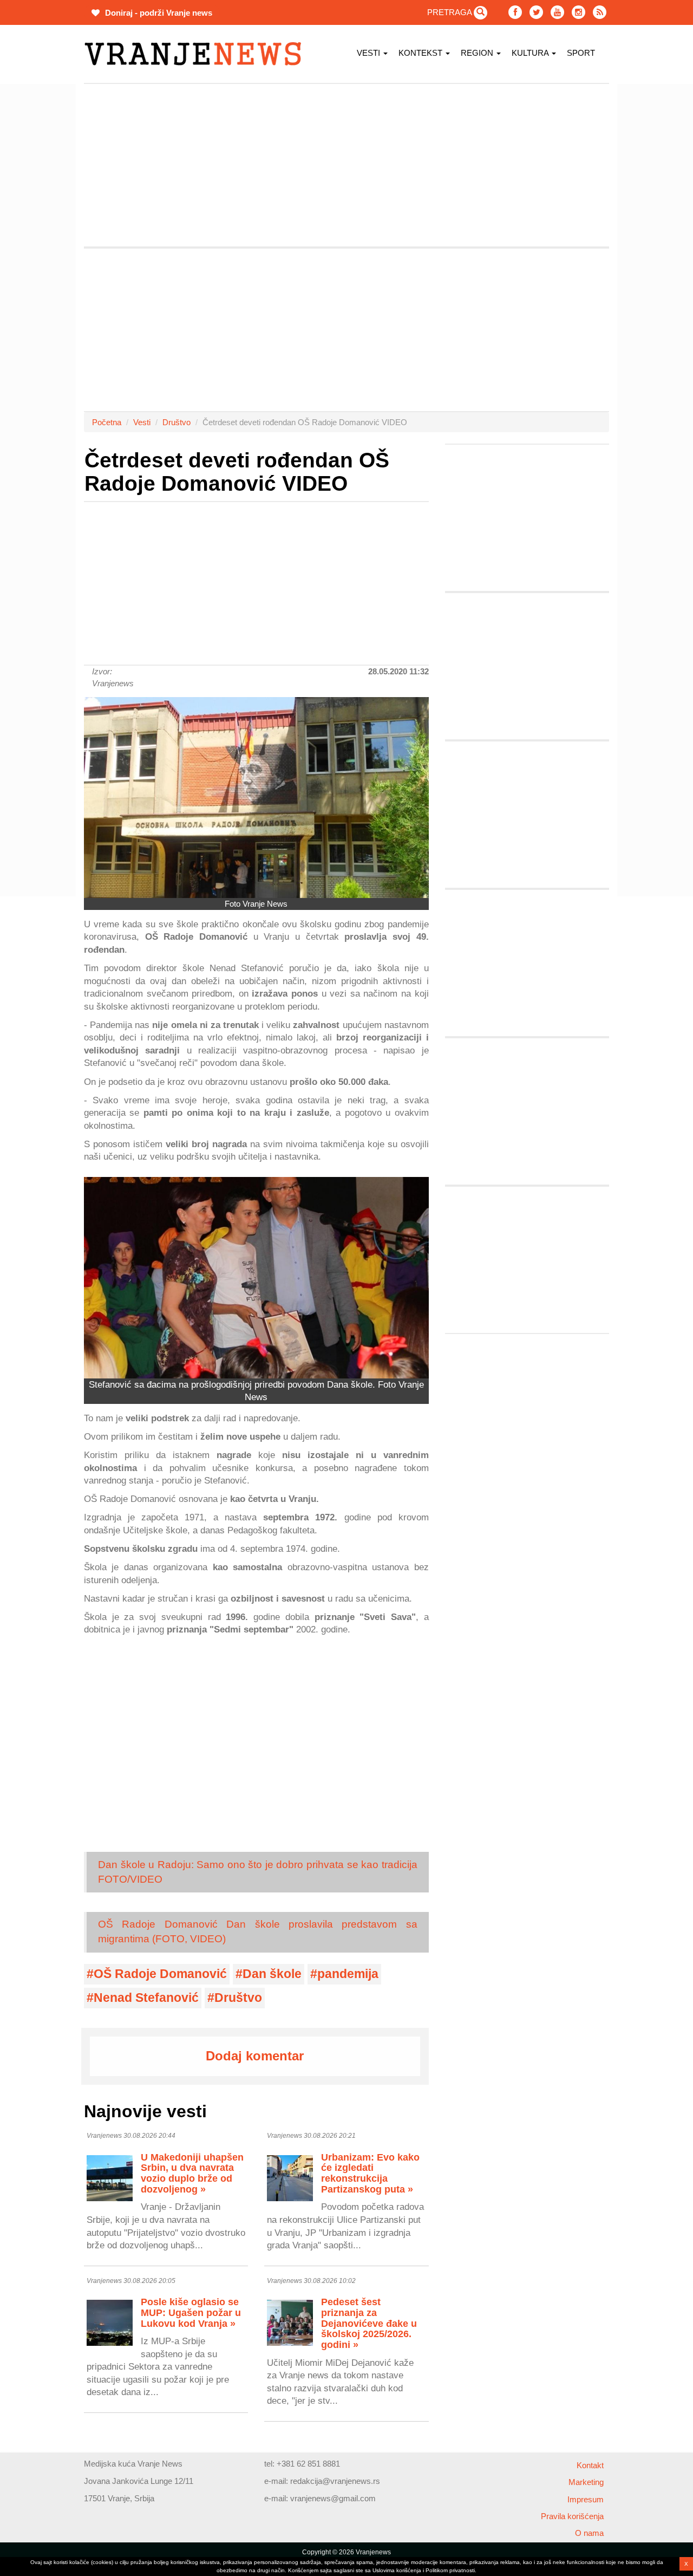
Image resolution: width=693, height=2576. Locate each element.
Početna (107, 422)
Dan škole (272, 1974)
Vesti (370, 53)
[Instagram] (578, 12)
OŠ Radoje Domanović (160, 1974)
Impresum (586, 2499)
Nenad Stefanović (146, 1998)
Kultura (531, 53)
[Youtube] (557, 12)
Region (478, 53)
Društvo (176, 422)
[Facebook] (515, 12)
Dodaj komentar (255, 2056)
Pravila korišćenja (572, 2516)
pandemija (348, 1974)
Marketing (586, 2482)
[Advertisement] (346, 165)
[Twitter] (536, 12)
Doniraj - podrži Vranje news (158, 13)
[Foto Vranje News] (256, 798)
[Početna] (197, 54)
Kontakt (590, 2465)
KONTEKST (421, 53)
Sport (581, 53)
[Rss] (600, 12)
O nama (589, 2533)
